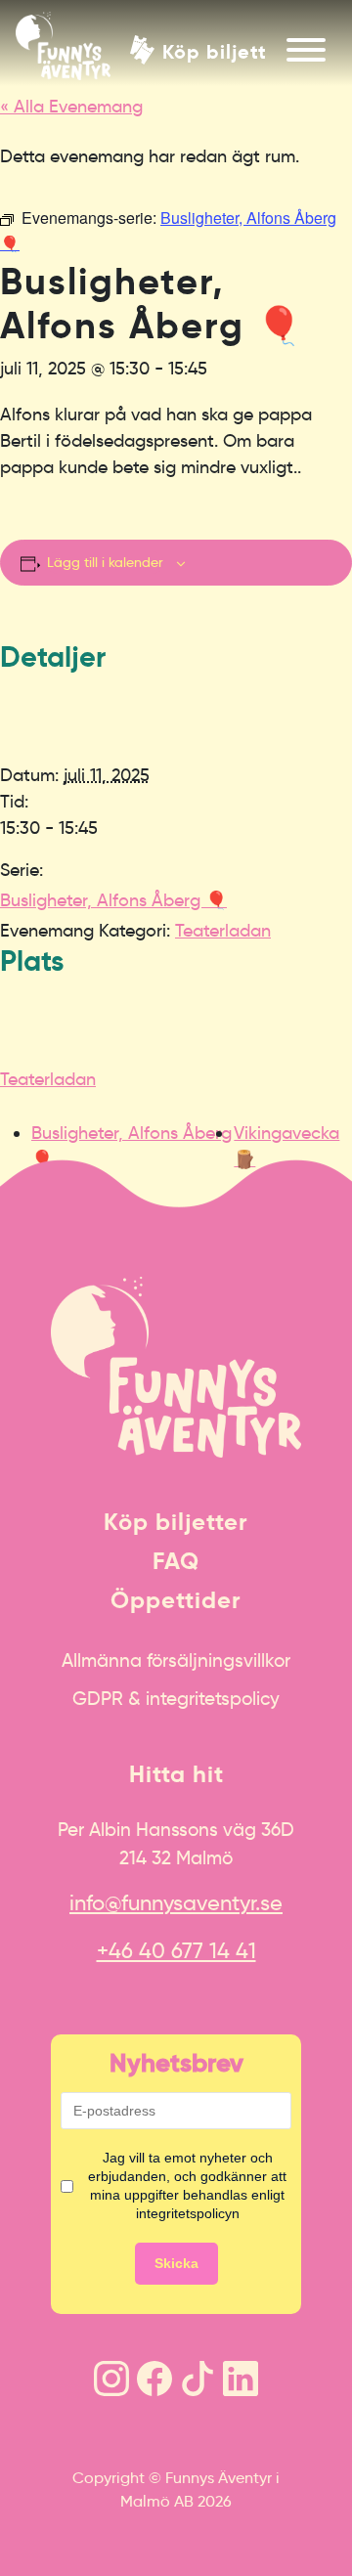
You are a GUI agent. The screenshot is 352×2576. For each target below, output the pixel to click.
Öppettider (176, 1600)
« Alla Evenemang (71, 107)
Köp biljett (215, 50)
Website (25, 1169)
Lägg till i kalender (105, 562)
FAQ (176, 1561)
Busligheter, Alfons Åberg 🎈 (113, 900)
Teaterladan (223, 931)
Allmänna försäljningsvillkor (176, 1660)
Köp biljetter (176, 1522)
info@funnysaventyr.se (176, 1903)
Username (32, 1169)
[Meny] (306, 50)
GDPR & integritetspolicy (176, 1698)
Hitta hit (176, 1774)
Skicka (176, 2263)
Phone (20, 1169)
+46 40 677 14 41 (176, 1951)
